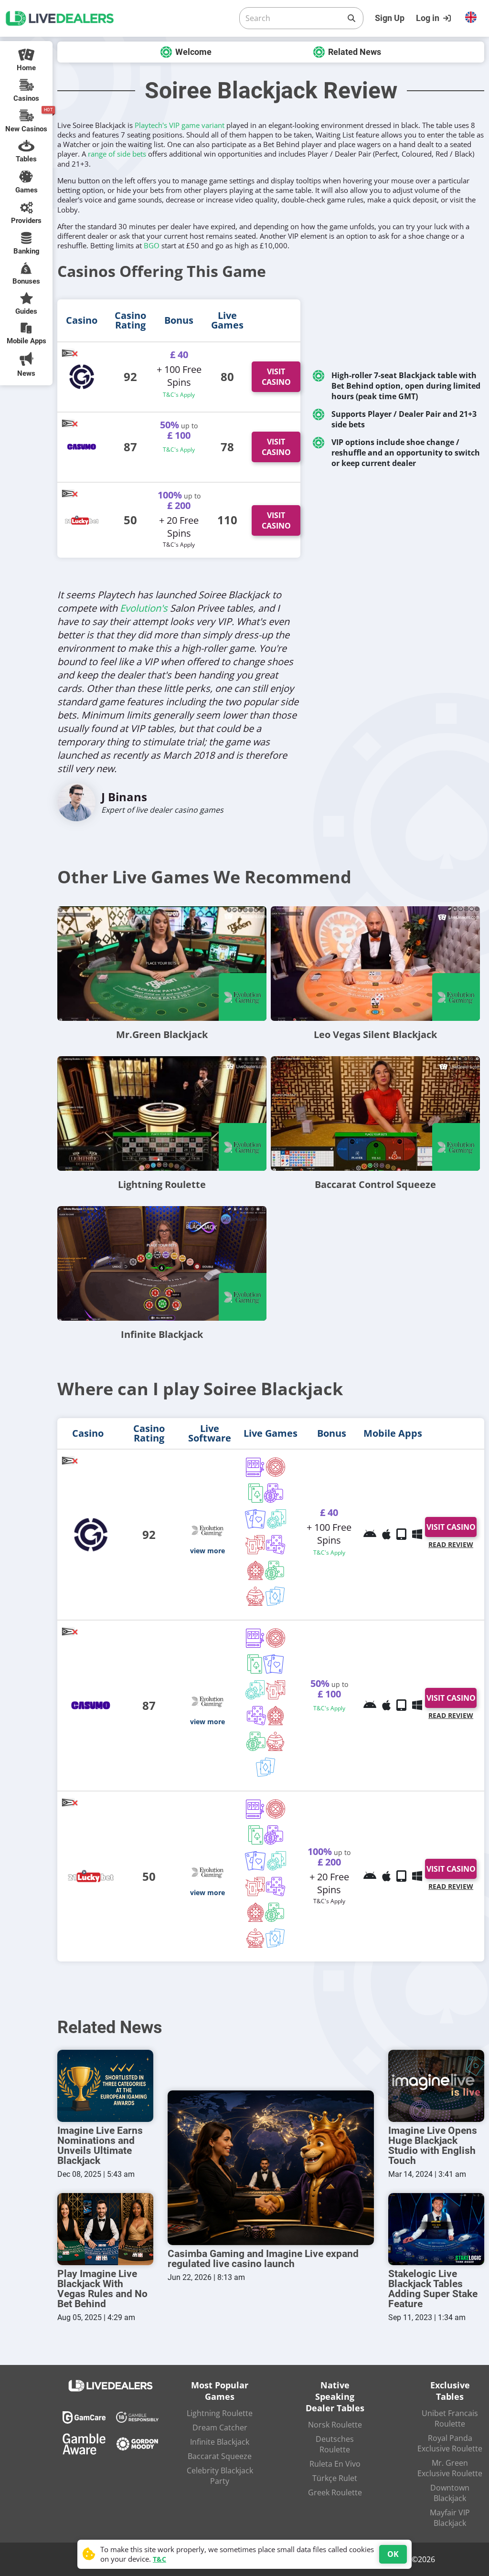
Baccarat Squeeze (220, 2456)
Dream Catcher (220, 2428)
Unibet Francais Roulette (450, 2418)
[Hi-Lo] (275, 1597)
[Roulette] (276, 1468)
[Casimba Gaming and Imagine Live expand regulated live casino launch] (271, 2168)
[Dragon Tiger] (255, 1546)
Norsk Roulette (335, 2425)
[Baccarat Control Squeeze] (375, 1113)
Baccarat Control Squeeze (375, 1184)
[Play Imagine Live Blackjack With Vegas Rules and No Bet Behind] (105, 2229)
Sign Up (390, 18)
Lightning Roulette (162, 1184)
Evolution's (144, 608)
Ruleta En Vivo (335, 2464)
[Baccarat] (255, 1520)
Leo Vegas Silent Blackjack (375, 1034)
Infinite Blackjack (162, 1334)
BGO (152, 245)
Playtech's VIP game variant (180, 125)
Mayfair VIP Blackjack (450, 2518)
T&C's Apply (179, 395)
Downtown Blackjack (450, 2493)
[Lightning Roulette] (162, 1113)
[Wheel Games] (256, 1571)
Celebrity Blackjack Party (220, 2476)
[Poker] (277, 1520)
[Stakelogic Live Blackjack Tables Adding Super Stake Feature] (436, 2229)
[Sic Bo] (276, 1546)
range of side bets (117, 154)
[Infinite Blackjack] (162, 1263)
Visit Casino (276, 377)
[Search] (351, 18)
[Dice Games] (275, 1571)
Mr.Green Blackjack (162, 1034)
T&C (159, 2559)
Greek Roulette (335, 2492)
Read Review (451, 1544)
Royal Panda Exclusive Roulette (450, 2443)
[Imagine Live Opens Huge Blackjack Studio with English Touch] (436, 2086)
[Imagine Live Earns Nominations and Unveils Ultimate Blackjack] (105, 2086)
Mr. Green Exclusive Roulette (450, 2468)
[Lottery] (255, 1597)
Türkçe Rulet (335, 2478)
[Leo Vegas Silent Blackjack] (375, 964)
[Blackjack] (256, 1494)
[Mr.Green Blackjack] (162, 964)
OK (393, 2554)
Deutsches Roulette (335, 2444)
